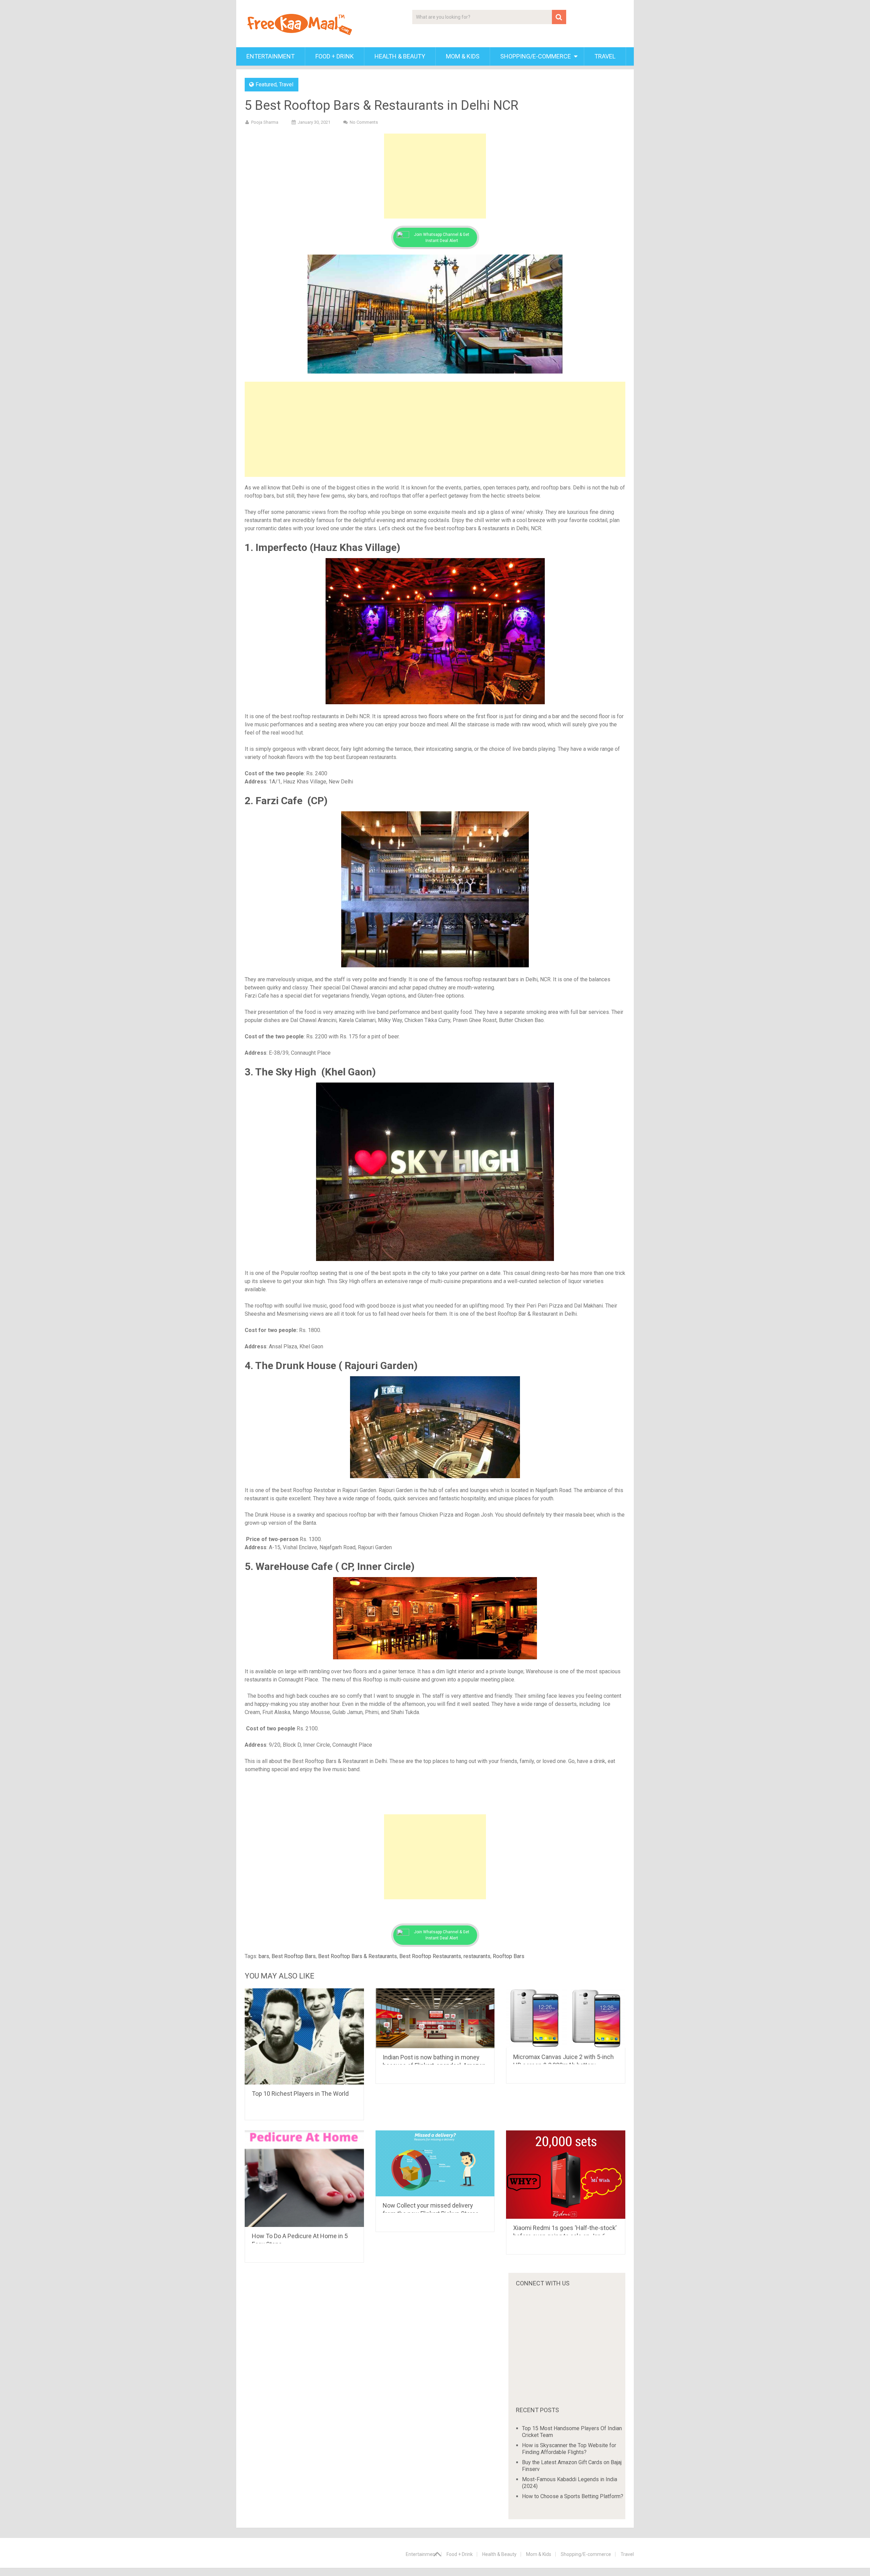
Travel (605, 56)
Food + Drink (335, 56)
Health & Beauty (400, 56)
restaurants (477, 1956)
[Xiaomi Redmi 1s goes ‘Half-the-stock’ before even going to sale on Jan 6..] (566, 2174)
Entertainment (271, 56)
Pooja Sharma (265, 122)
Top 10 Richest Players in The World (300, 2094)
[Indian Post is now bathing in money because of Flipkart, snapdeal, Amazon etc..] (435, 2018)
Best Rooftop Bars (294, 1956)
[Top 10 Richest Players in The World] (304, 2036)
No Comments (364, 122)
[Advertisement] (435, 176)
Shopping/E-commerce (536, 56)
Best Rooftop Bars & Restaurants (358, 1956)
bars (264, 1956)
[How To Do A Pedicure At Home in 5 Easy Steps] (304, 2179)
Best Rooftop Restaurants (430, 1956)
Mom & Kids (463, 56)
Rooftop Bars (509, 1956)
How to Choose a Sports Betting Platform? (573, 2496)
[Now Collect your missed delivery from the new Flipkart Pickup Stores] (435, 2163)
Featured (266, 84)
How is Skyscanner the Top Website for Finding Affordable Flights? (569, 2449)
